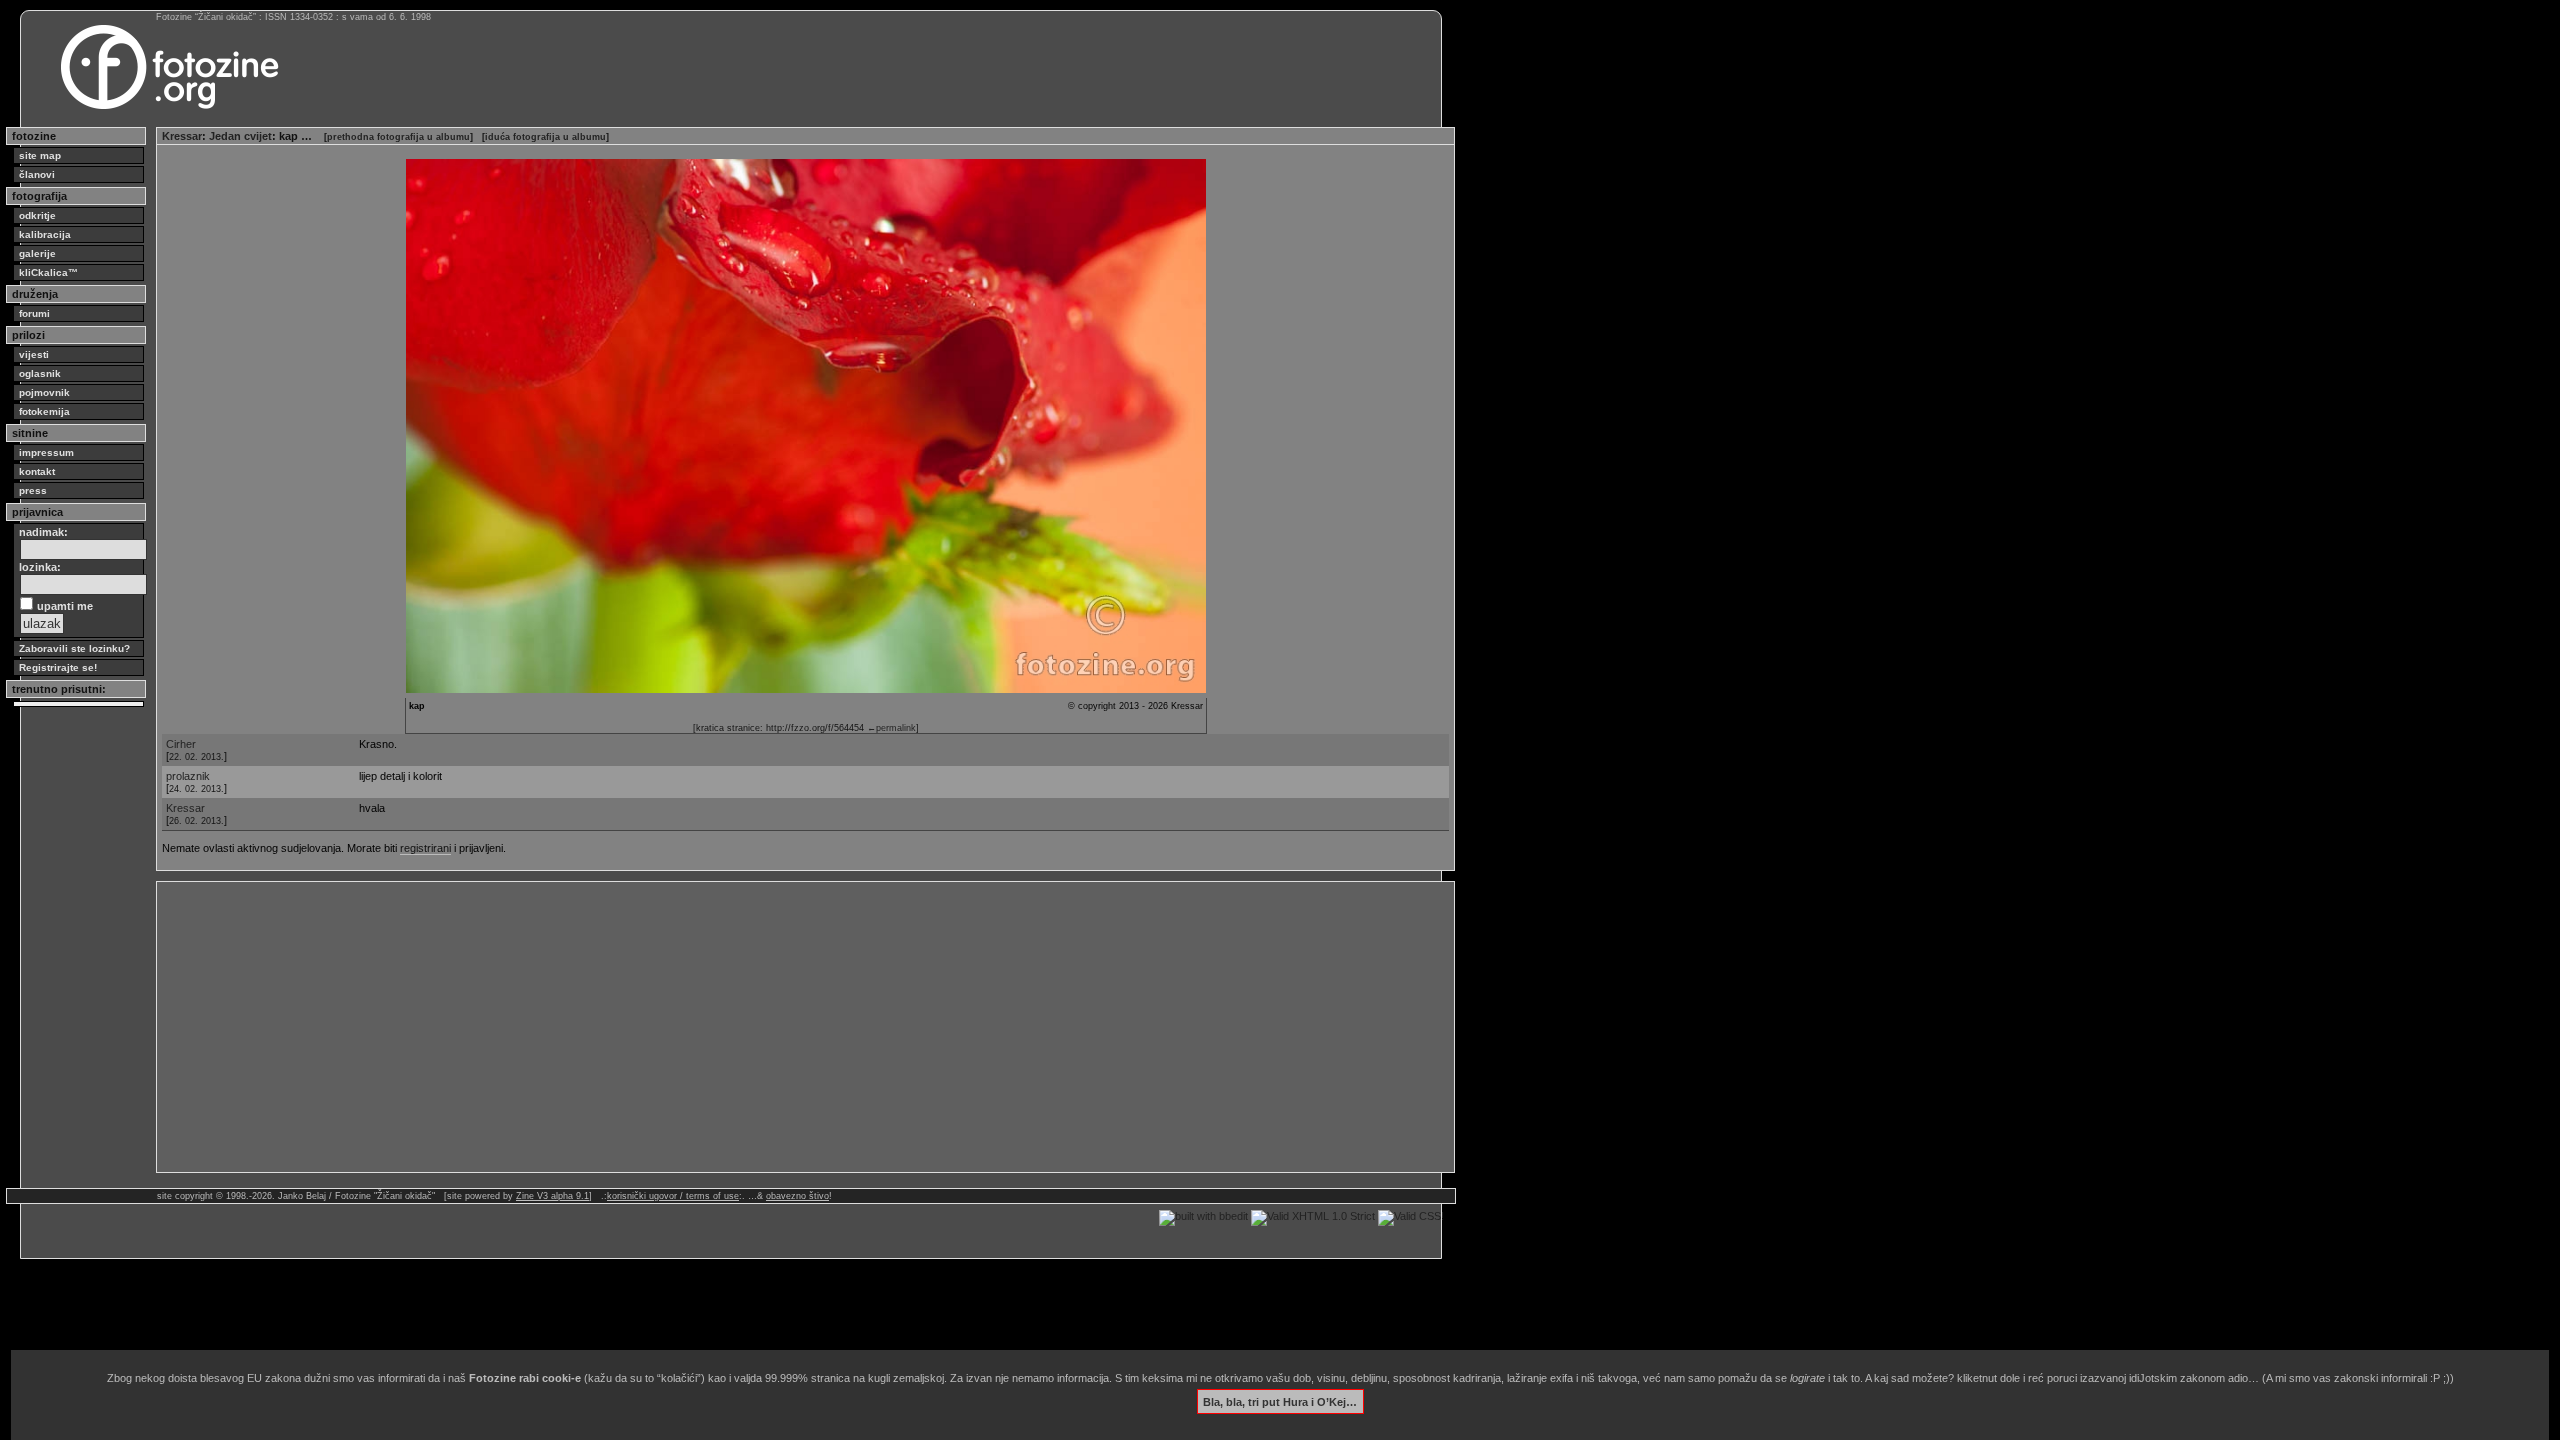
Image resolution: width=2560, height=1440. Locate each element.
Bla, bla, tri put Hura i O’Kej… (1280, 1401)
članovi (37, 174)
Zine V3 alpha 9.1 (552, 1196)
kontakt (37, 471)
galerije (37, 253)
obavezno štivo (797, 1196)
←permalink (891, 728)
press (33, 490)
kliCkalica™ (48, 272)
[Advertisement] (762, 1027)
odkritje (37, 215)
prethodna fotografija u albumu (398, 137)
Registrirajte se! (58, 667)
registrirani (425, 848)
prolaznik (188, 776)
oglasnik (40, 373)
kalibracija (45, 234)
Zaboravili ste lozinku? (74, 648)
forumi (34, 313)
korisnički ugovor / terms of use (673, 1196)
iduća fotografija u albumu (545, 137)
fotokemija (44, 411)
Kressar (182, 136)
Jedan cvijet (240, 136)
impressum (46, 452)
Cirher (181, 744)
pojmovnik (44, 392)
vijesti (34, 354)
